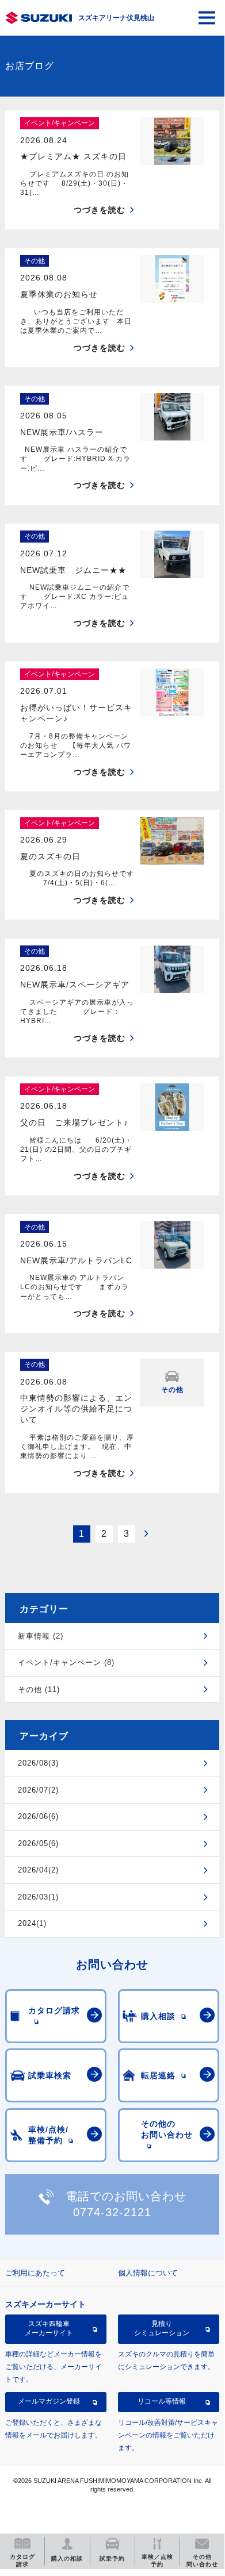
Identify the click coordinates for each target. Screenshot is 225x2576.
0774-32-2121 (112, 2212)
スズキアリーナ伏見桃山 (116, 18)
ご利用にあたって (35, 2273)
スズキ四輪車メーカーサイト (49, 2328)
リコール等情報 (162, 2401)
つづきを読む (100, 210)
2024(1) (32, 1923)
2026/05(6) (38, 1843)
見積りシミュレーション (162, 2328)
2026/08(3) (38, 1763)
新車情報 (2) (41, 1636)
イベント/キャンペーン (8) (66, 1662)
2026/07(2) (38, 1790)
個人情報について (148, 2273)
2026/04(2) (38, 1870)
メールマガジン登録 (49, 2401)
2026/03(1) (38, 1897)
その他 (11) (39, 1689)
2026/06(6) (38, 1816)
